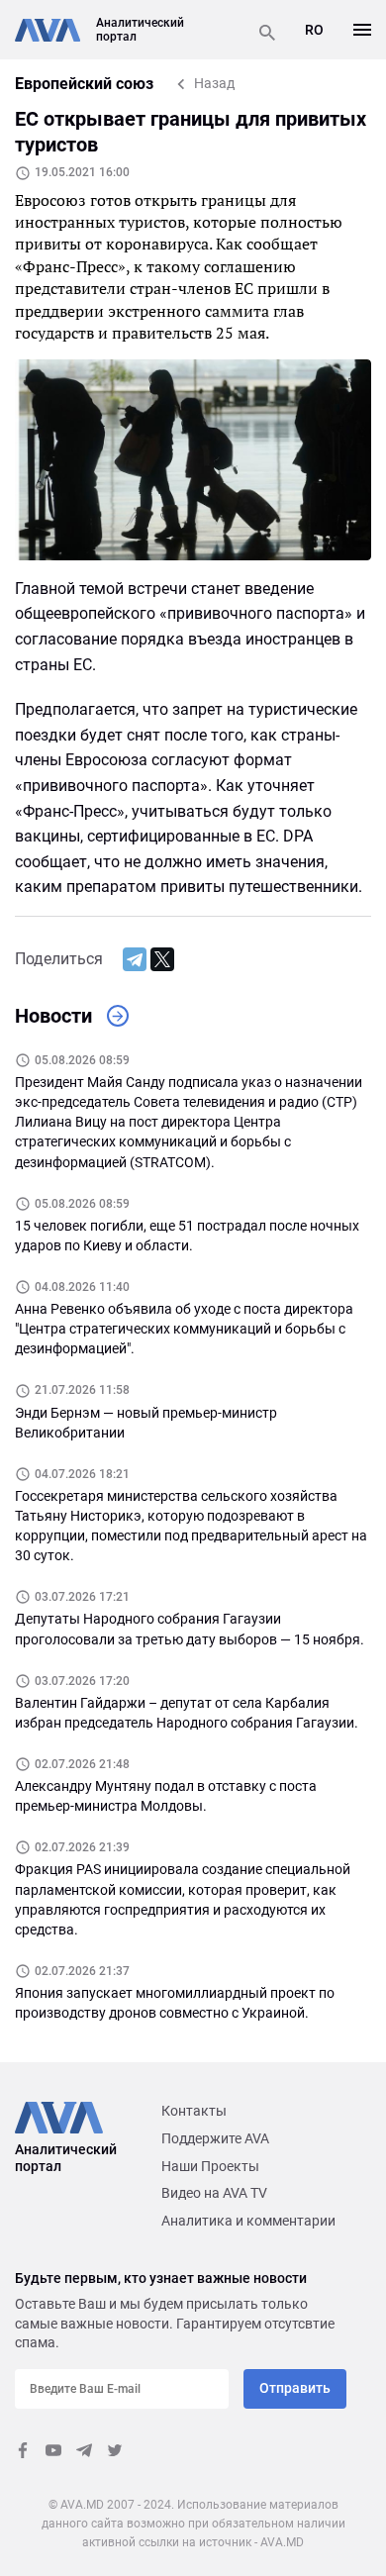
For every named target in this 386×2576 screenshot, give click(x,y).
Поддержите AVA (215, 2138)
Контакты (194, 2111)
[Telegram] (135, 959)
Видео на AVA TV (214, 2193)
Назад (214, 83)
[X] (162, 959)
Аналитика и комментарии (248, 2221)
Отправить (295, 2388)
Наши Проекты (210, 2166)
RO (314, 30)
